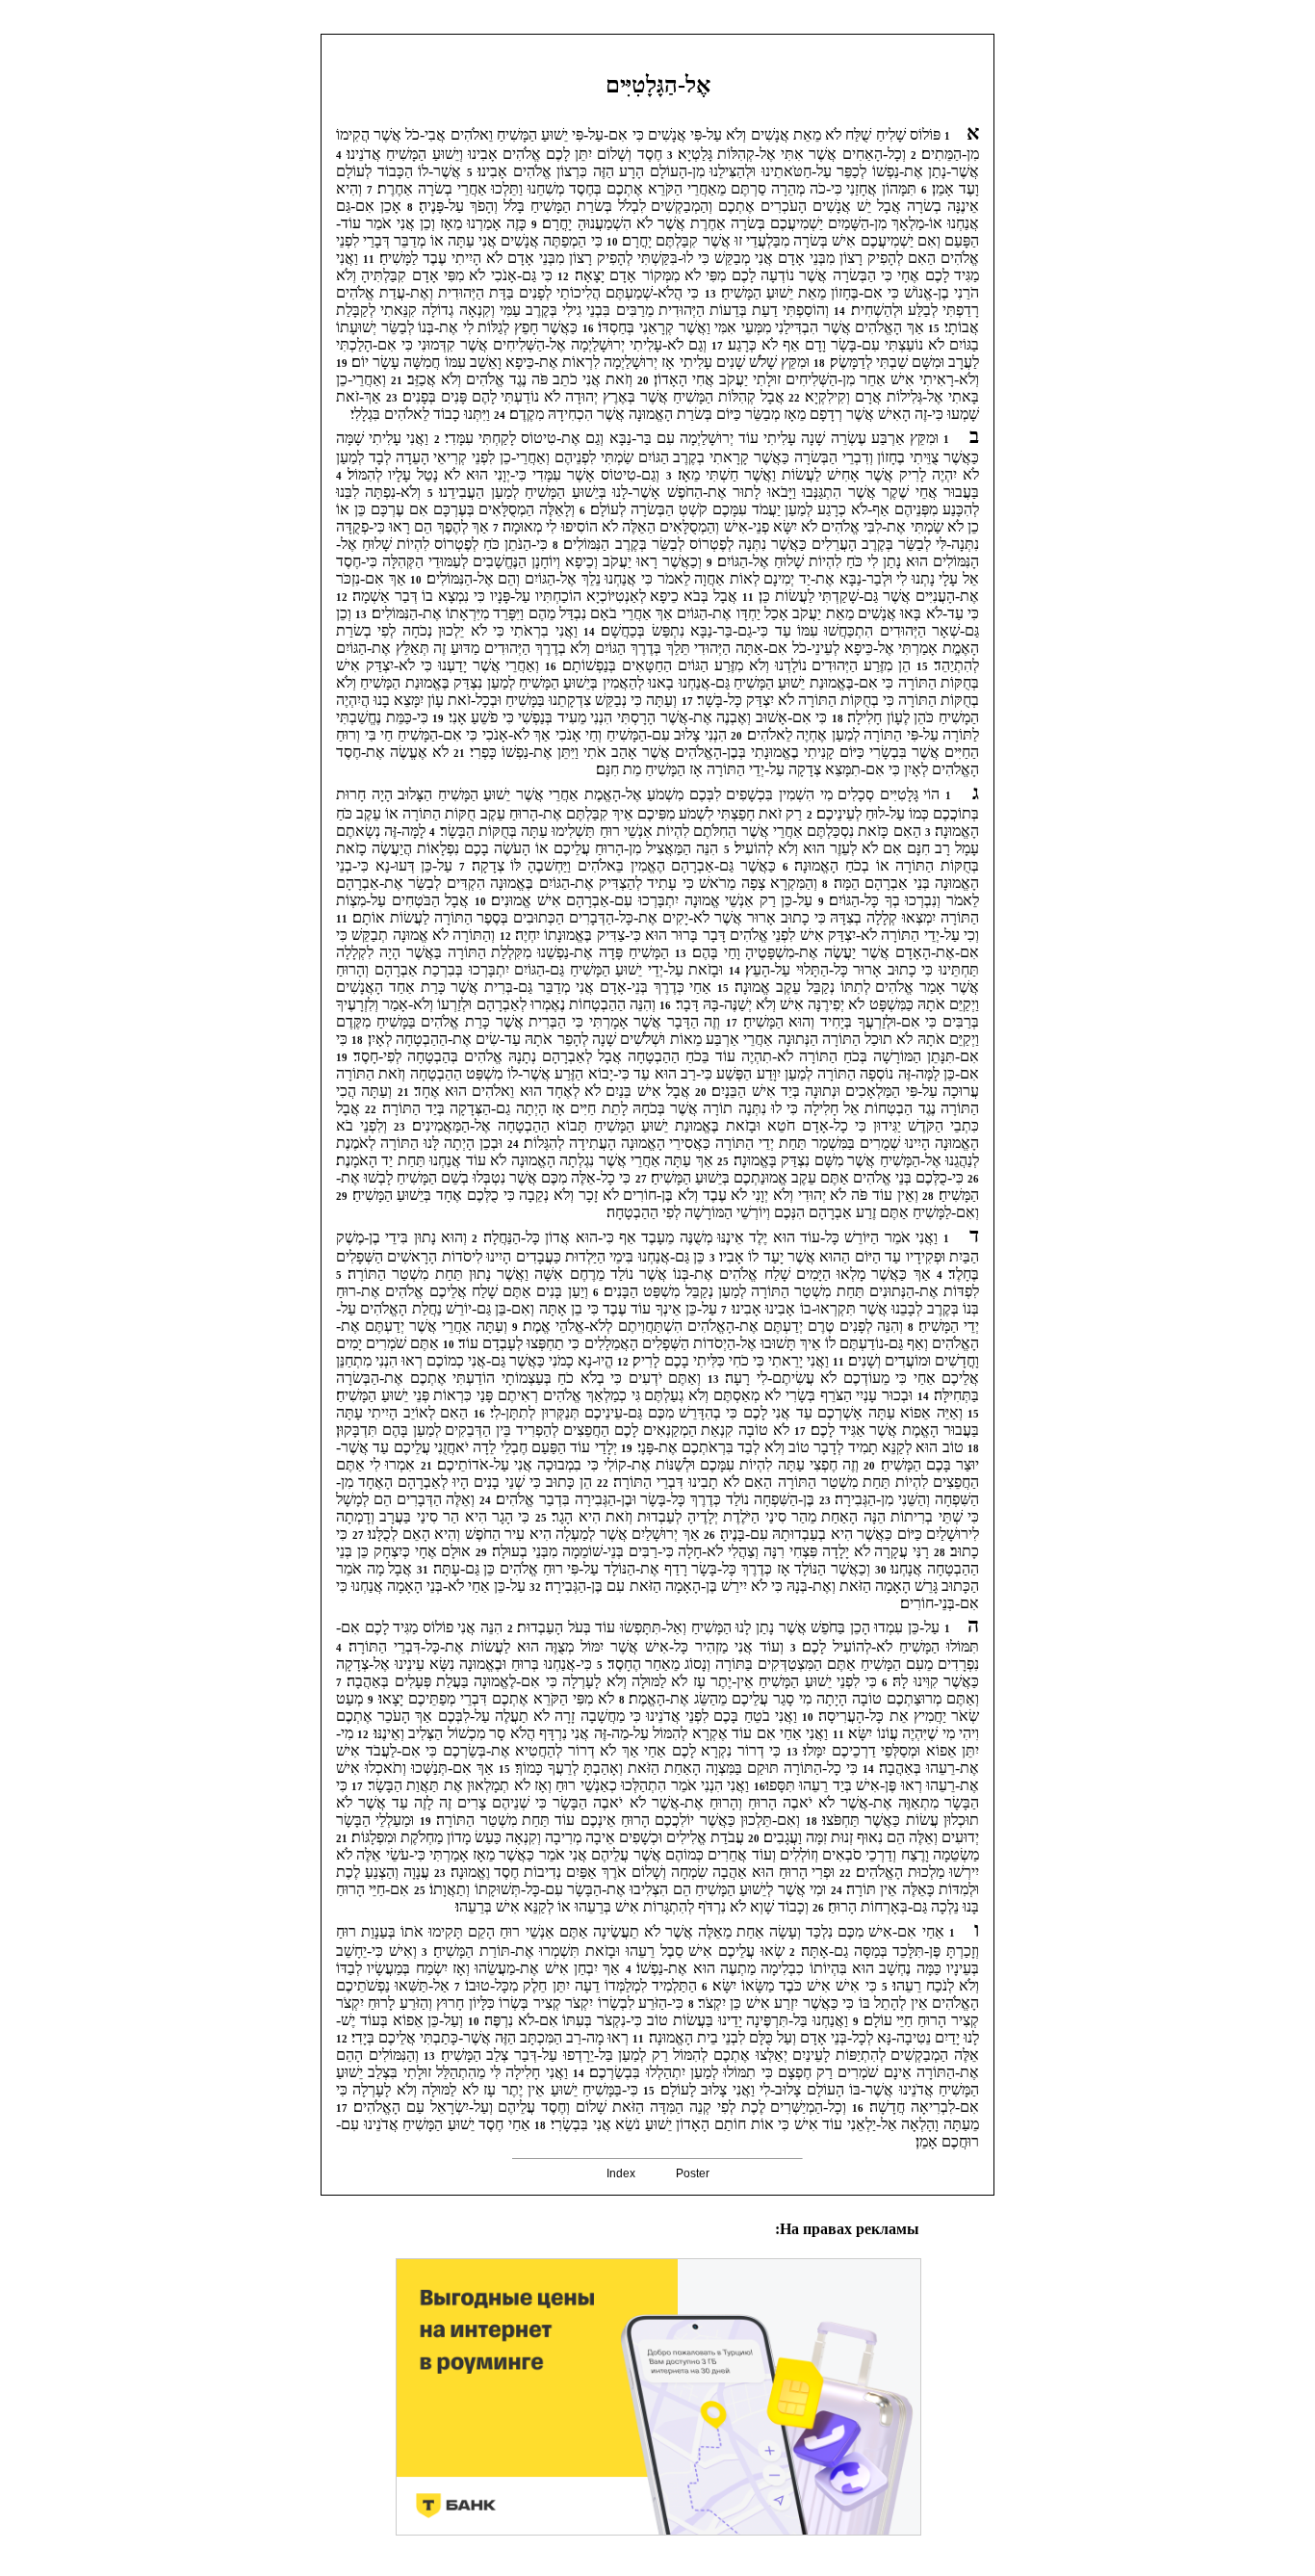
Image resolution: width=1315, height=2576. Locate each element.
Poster (693, 2173)
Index (621, 2173)
